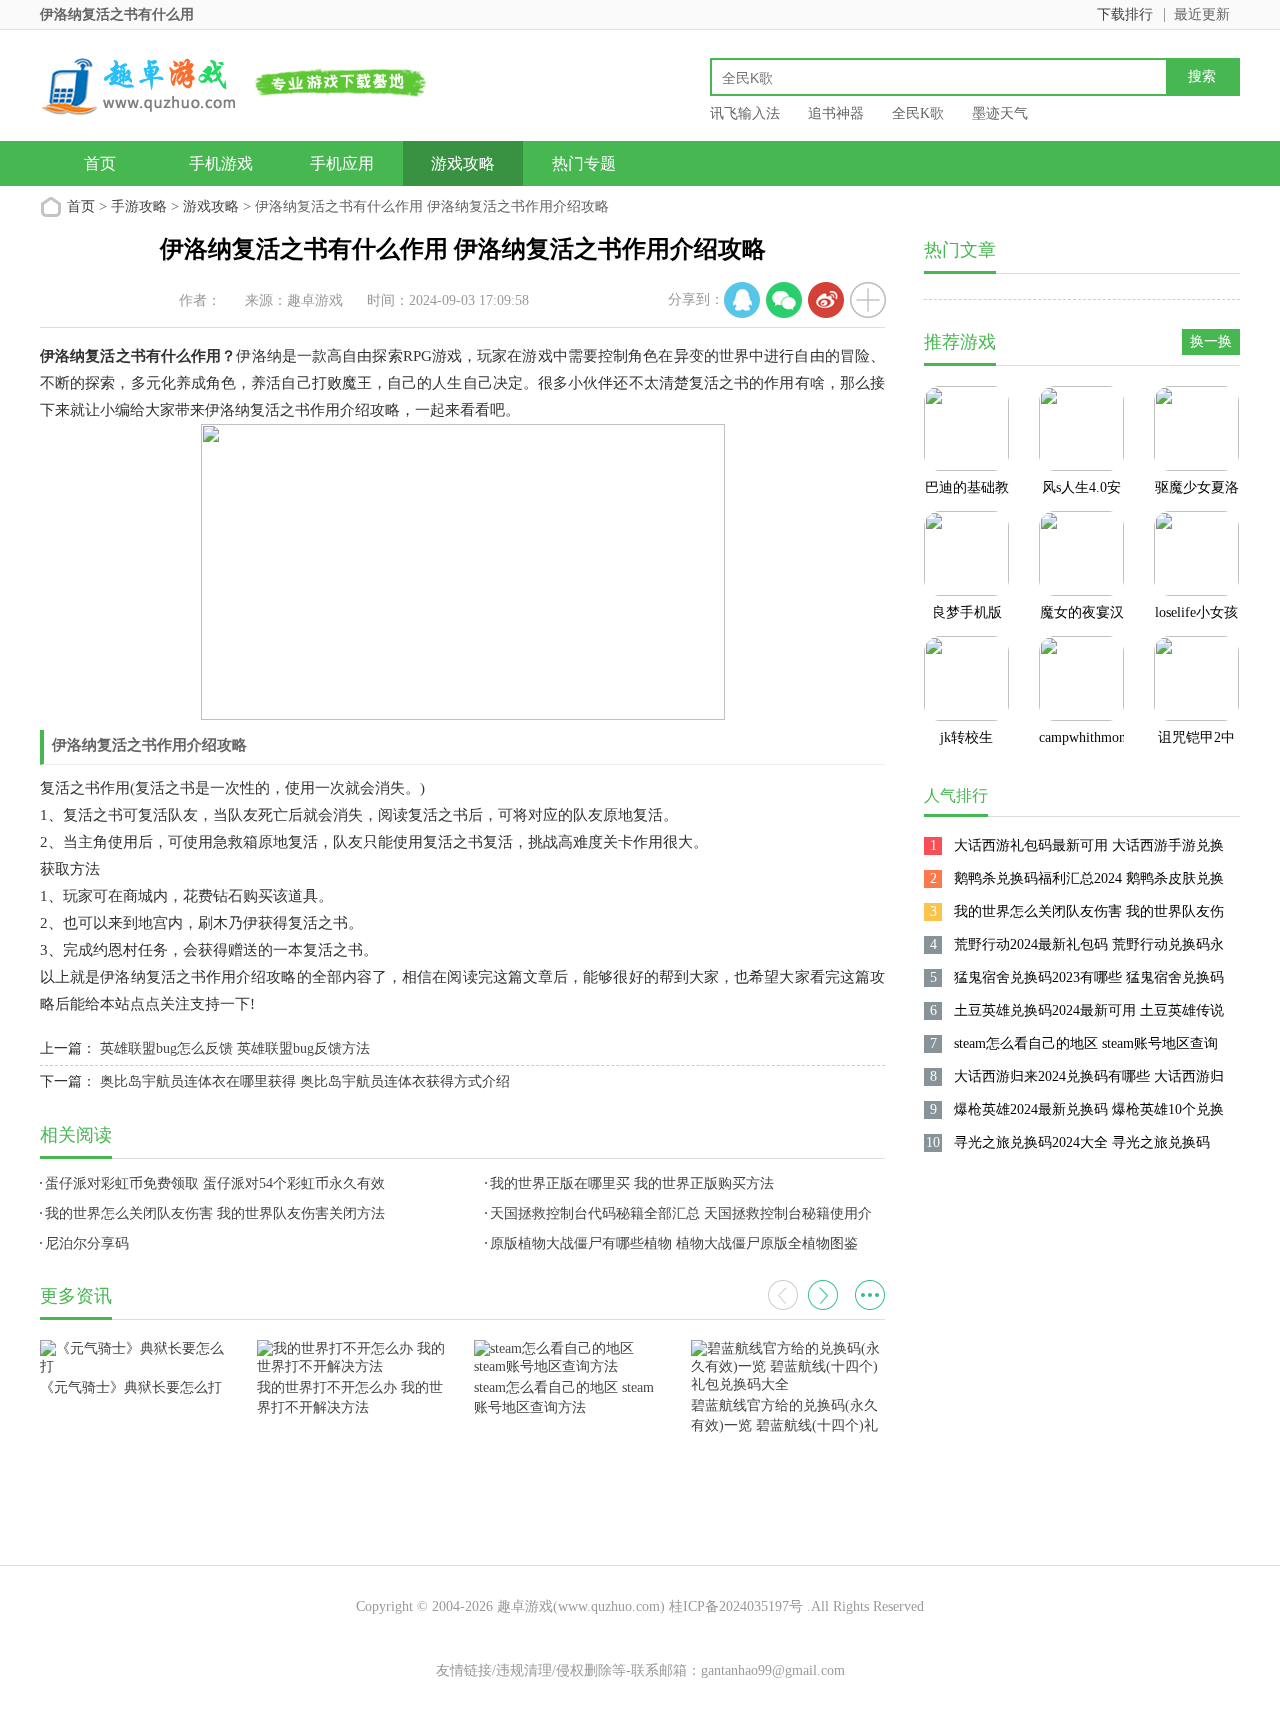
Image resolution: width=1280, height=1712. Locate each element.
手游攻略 (139, 206)
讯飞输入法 (745, 113)
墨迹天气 (1000, 113)
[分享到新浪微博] (826, 300)
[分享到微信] (784, 300)
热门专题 (584, 163)
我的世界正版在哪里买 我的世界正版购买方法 (632, 1183)
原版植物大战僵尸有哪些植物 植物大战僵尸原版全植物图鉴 (674, 1243)
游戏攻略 (463, 163)
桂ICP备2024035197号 (736, 1606)
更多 (870, 1295)
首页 (100, 163)
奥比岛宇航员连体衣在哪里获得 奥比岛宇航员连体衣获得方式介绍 (305, 1081)
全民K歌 (918, 113)
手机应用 (342, 163)
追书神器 (836, 113)
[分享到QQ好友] (742, 300)
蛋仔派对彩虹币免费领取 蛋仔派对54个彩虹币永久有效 (215, 1183)
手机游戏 (221, 163)
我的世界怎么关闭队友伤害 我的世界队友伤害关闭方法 (215, 1213)
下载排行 (1125, 14)
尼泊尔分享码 (87, 1243)
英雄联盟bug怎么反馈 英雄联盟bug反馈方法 (235, 1048)
